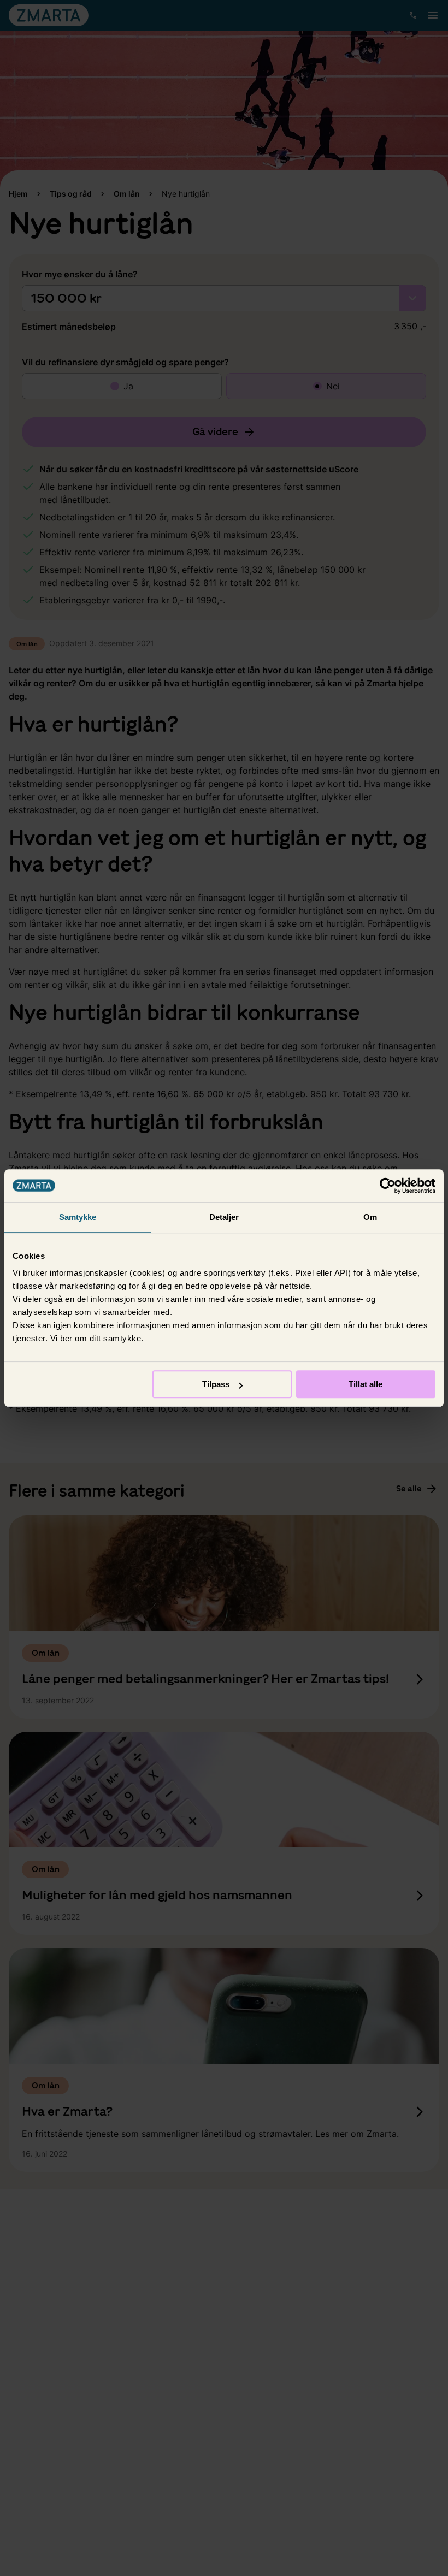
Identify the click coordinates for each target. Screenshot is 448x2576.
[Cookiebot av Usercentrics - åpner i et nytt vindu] (388, 1186)
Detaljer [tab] (224, 1217)
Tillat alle (366, 1384)
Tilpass (216, 1384)
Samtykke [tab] (78, 1217)
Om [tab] (370, 1217)
